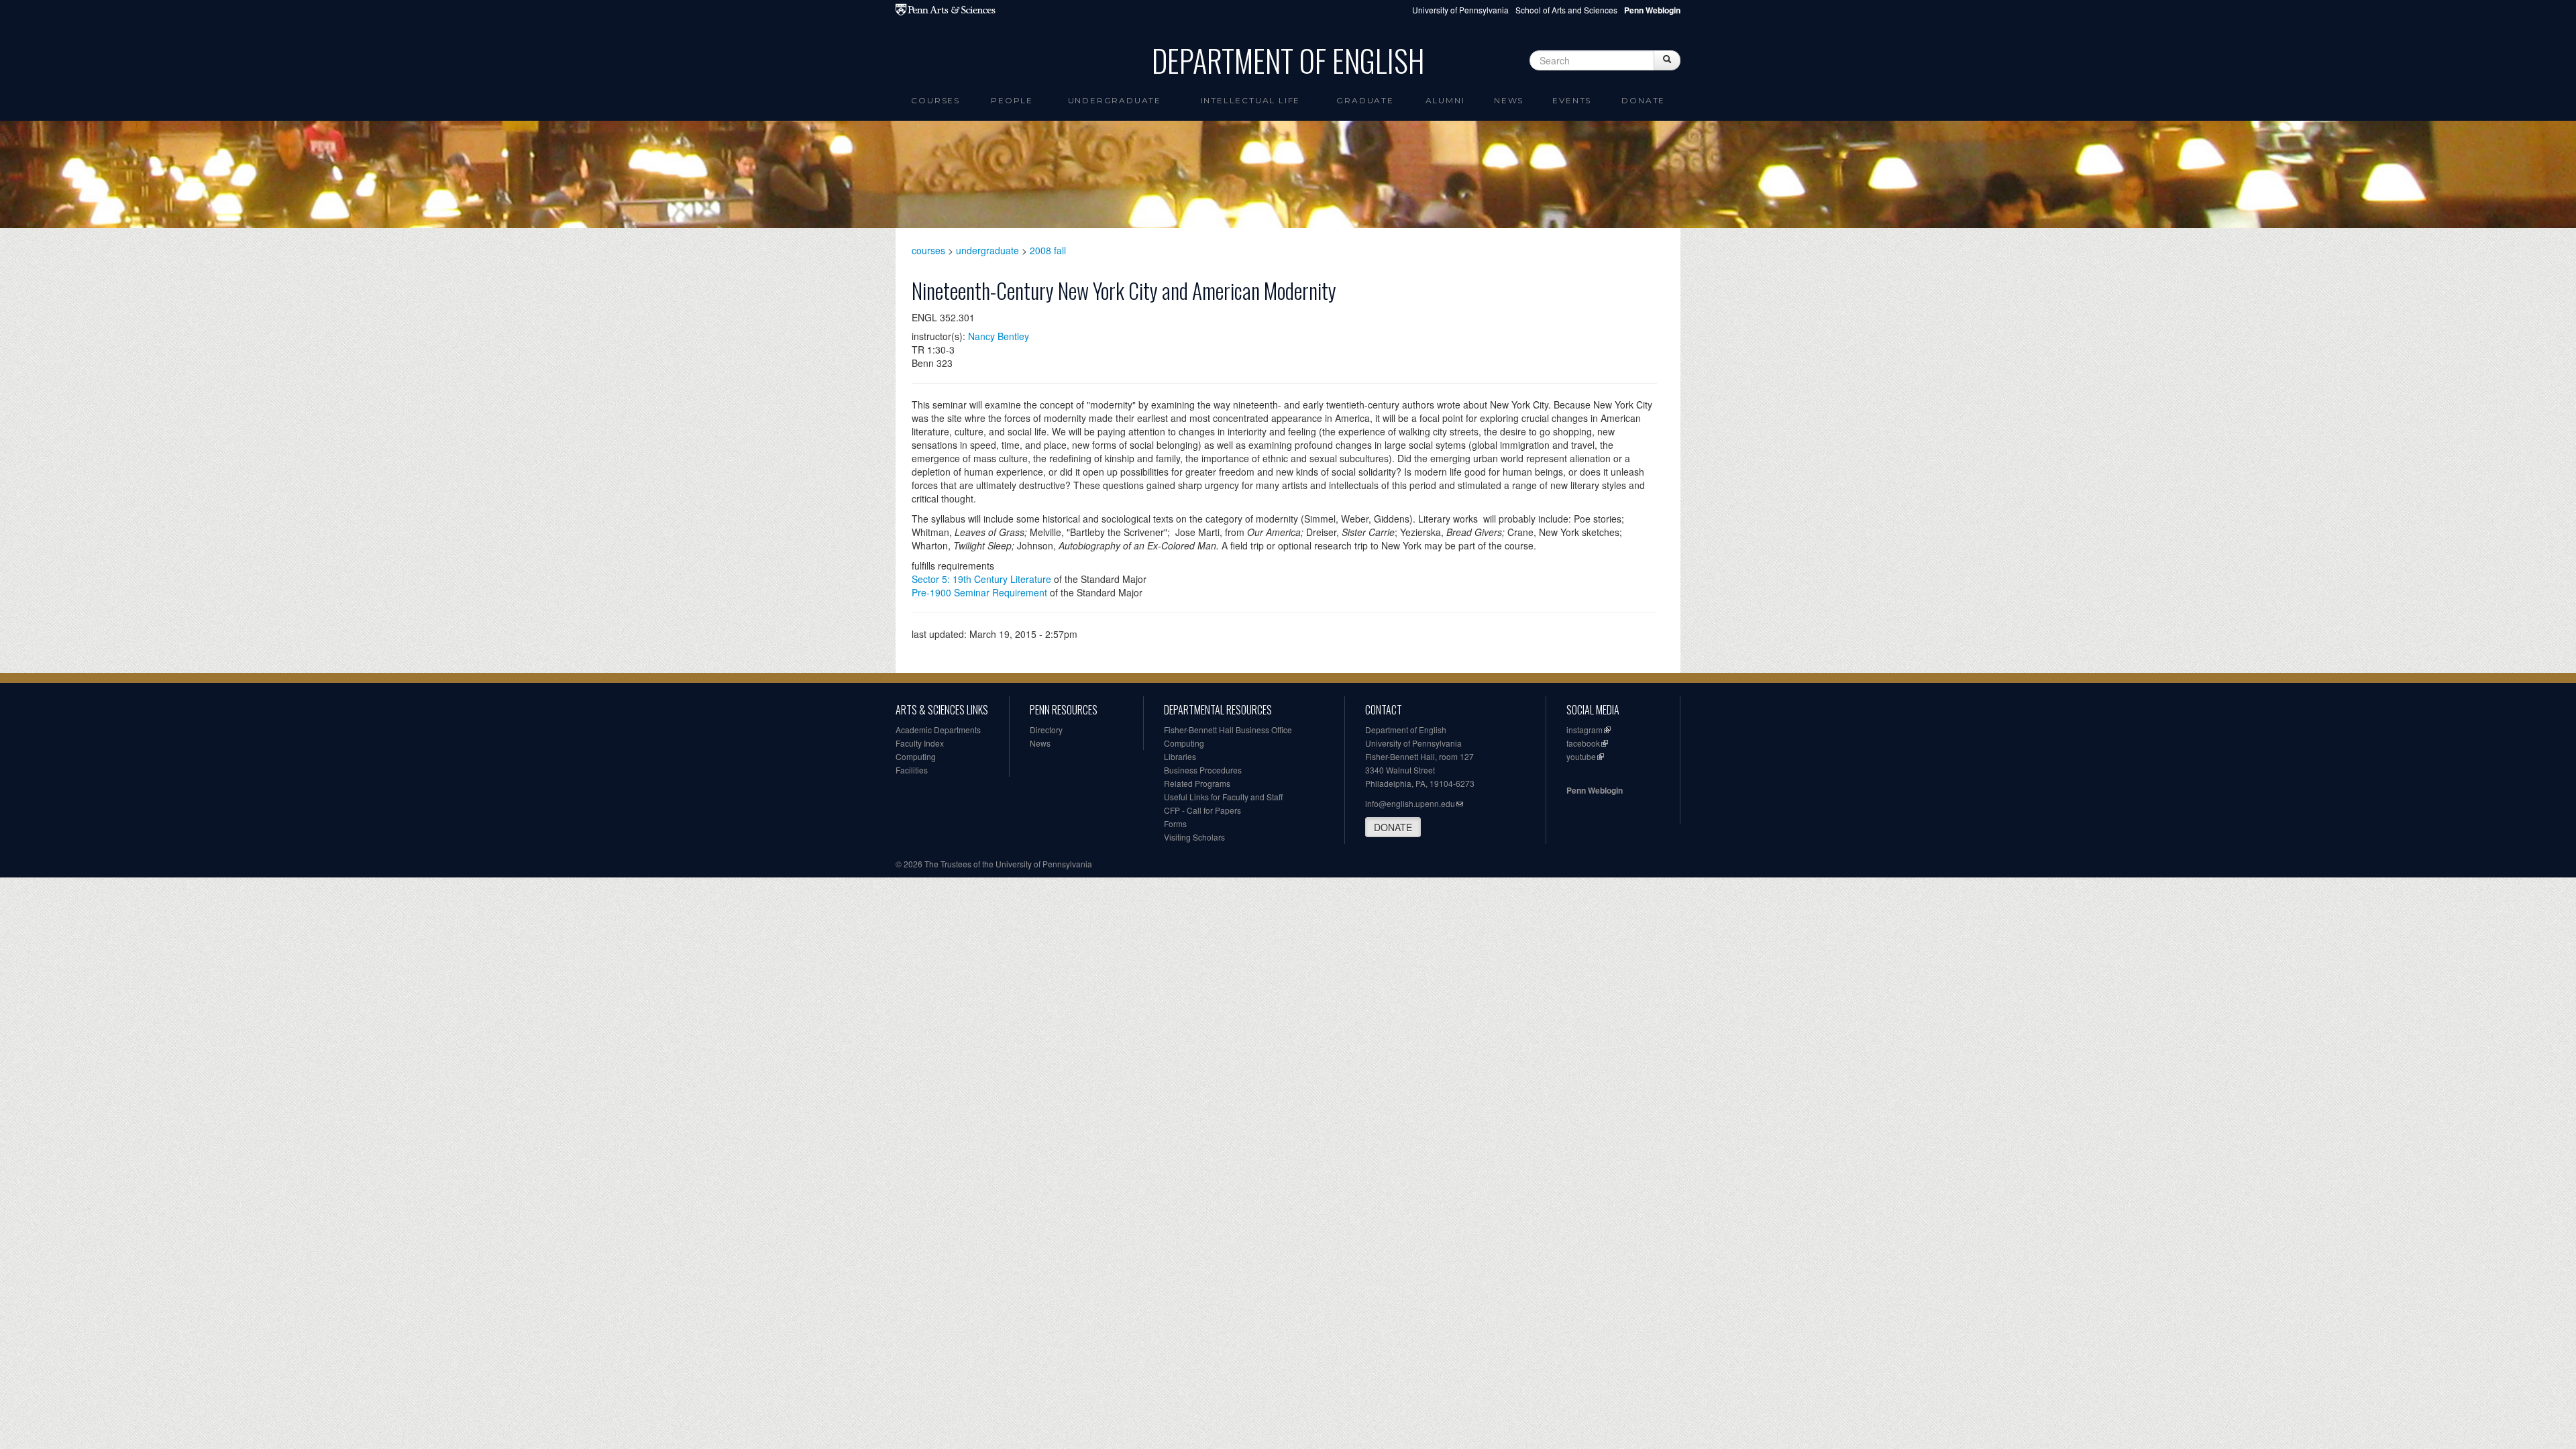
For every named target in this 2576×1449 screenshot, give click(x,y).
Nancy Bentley (999, 336)
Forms (1175, 823)
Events (1572, 100)
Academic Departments (938, 730)
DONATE (1393, 827)
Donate (1643, 100)
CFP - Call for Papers (1202, 810)
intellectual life (1251, 100)
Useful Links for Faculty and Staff (1223, 797)
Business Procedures (1203, 770)
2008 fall (1048, 250)
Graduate (1365, 100)
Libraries (1180, 756)
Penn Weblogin (1595, 790)
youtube (1581, 756)
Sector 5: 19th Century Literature (981, 579)
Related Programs (1197, 783)
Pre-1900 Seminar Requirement (979, 592)
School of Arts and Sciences (1566, 10)
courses (928, 250)
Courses (935, 100)
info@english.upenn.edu (1410, 803)
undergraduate (987, 250)
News (1509, 100)
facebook (1583, 743)
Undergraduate (1115, 100)
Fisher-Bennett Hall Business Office (1228, 730)
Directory (1046, 730)
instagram (1585, 730)
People (1012, 100)
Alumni (1445, 100)
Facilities (912, 770)
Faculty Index (920, 743)
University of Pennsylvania (1460, 10)
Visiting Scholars (1194, 837)
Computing (916, 756)
